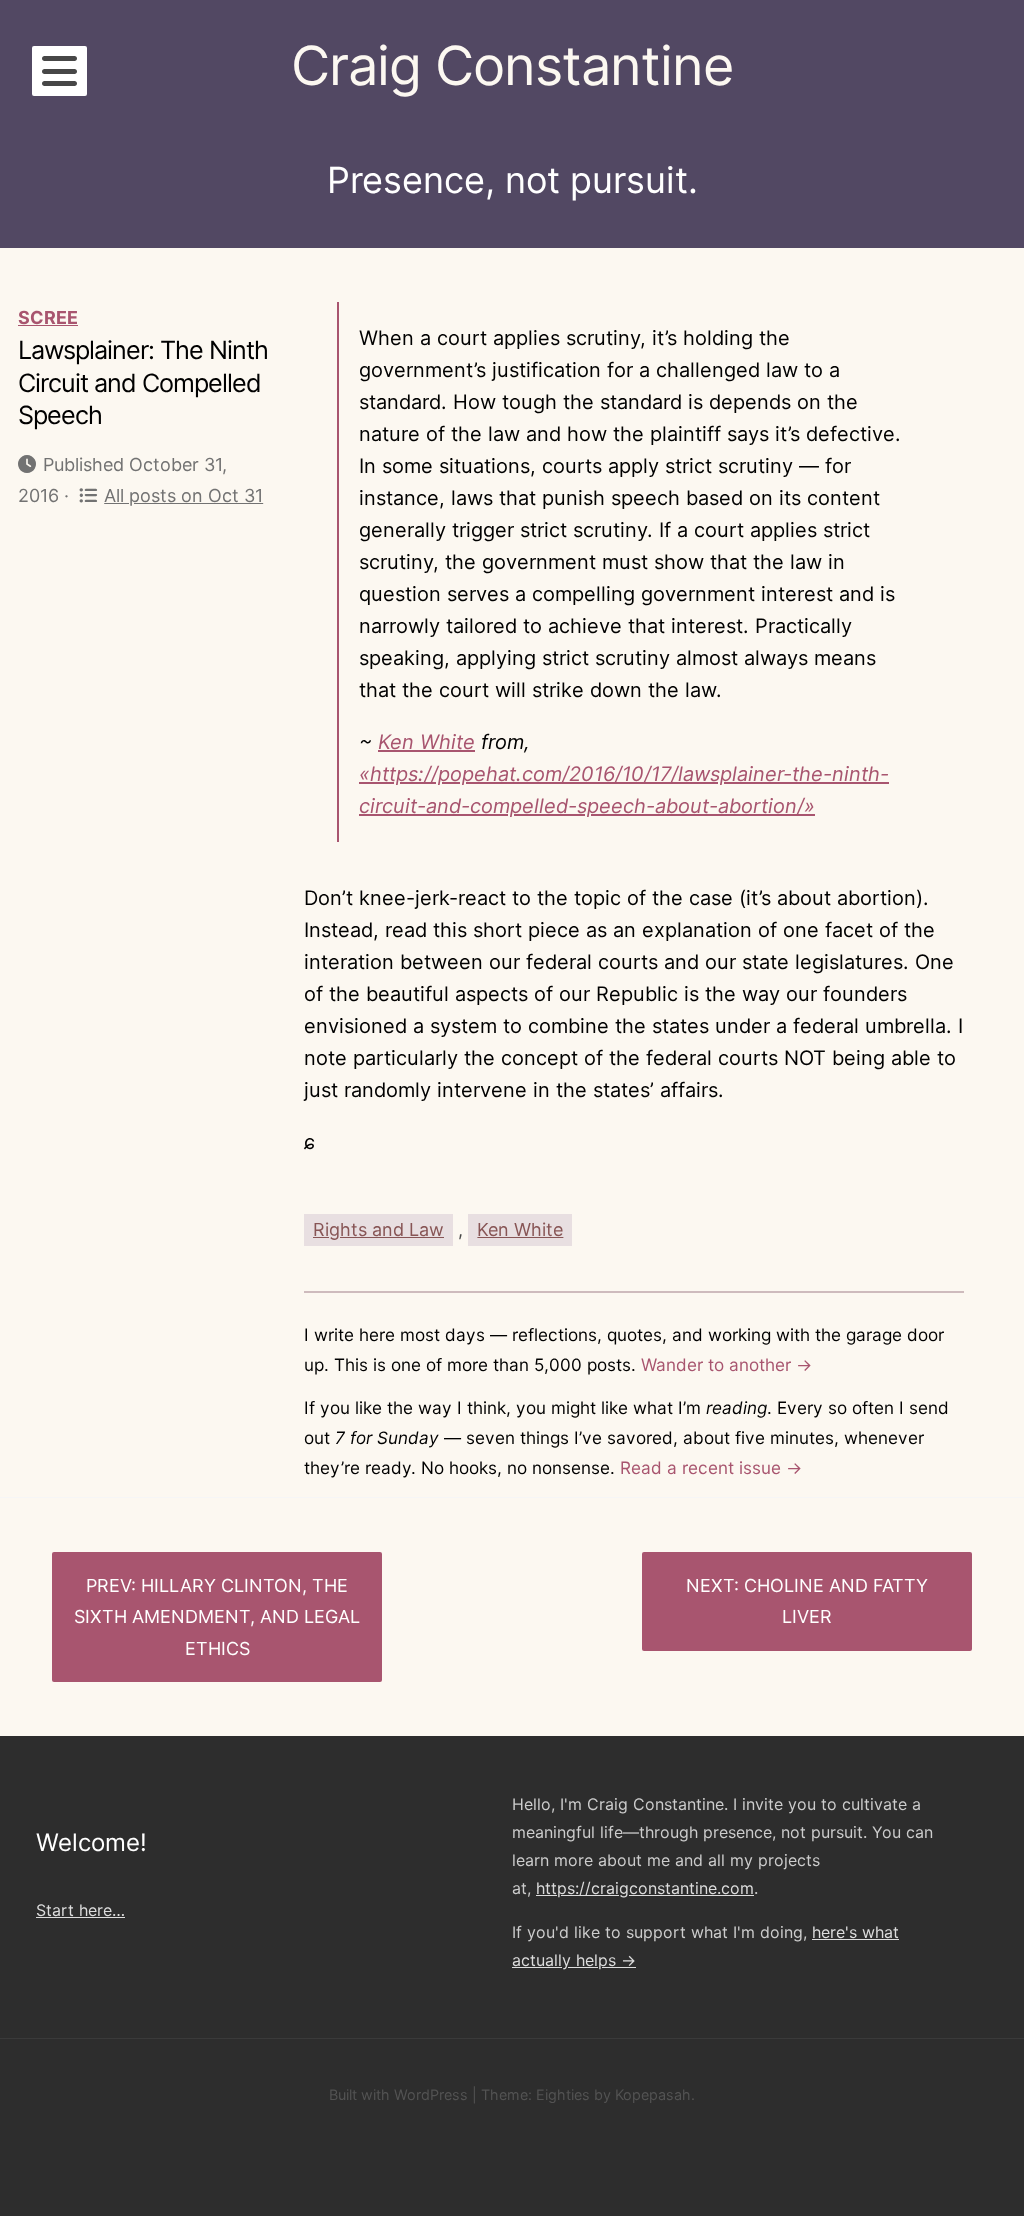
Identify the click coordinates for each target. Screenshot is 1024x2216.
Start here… (80, 1910)
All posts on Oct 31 (183, 495)
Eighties (563, 2094)
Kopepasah (653, 2094)
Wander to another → (726, 1364)
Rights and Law (378, 1229)
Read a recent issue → (711, 1467)
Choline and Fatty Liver (836, 1601)
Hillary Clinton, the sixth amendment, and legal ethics (217, 1617)
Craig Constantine (512, 65)
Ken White (426, 742)
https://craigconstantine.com (645, 1888)
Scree (48, 317)
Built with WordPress (398, 2094)
